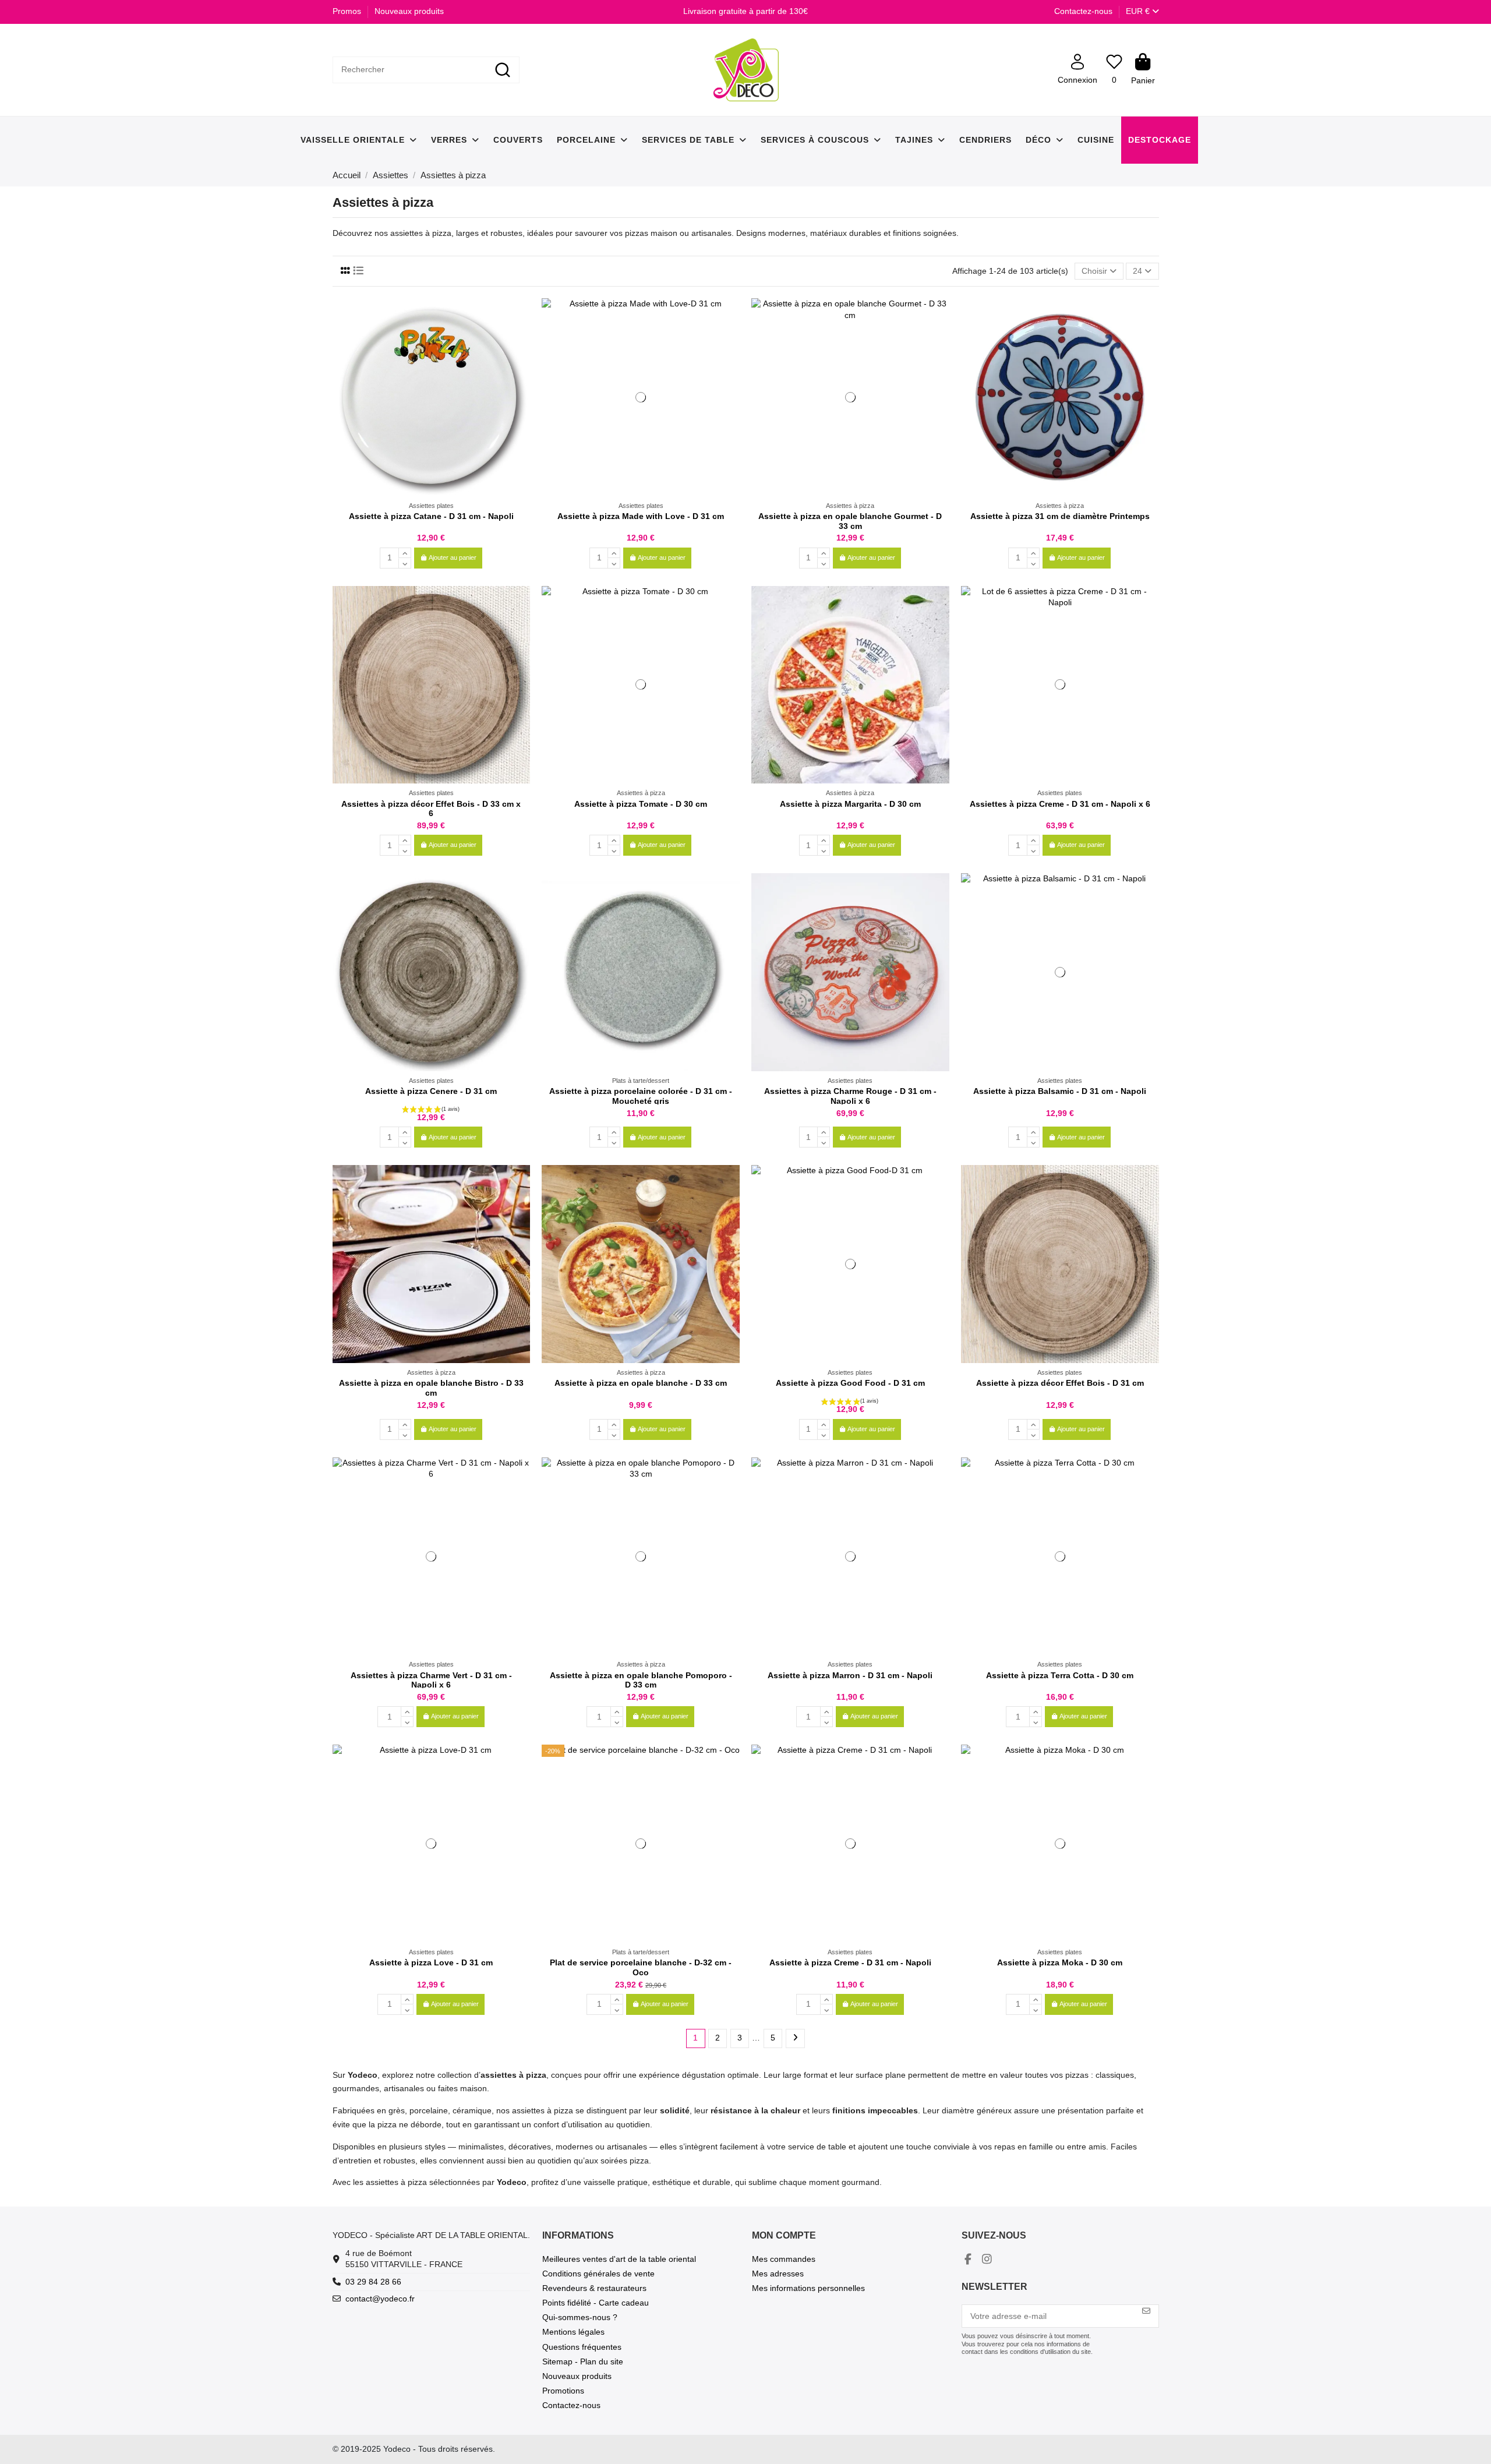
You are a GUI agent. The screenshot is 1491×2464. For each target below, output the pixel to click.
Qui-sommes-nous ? (580, 2317)
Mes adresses (778, 2274)
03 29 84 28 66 (373, 2282)
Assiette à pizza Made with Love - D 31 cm (641, 516)
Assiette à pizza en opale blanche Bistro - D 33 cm (431, 1388)
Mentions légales (573, 2332)
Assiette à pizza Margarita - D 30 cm (850, 804)
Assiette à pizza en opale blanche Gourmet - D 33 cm (850, 521)
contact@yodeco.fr (380, 2299)
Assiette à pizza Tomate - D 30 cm (641, 804)
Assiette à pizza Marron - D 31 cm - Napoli (850, 1675)
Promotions (563, 2391)
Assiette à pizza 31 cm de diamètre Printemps (1060, 516)
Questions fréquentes (582, 2347)
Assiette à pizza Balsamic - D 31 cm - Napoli (1060, 1091)
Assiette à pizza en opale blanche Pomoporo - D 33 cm (641, 1680)
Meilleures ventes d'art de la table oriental (619, 2259)
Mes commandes (784, 2259)
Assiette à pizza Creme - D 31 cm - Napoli (850, 1962)
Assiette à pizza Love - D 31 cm (431, 1962)
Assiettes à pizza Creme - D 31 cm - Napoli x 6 (1060, 804)
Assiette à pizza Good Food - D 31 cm (850, 1383)
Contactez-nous (1083, 11)
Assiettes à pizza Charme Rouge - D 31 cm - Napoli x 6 (850, 1096)
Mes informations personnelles (808, 2288)
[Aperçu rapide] (521, 336)
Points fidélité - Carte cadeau (596, 2303)
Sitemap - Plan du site (583, 2361)
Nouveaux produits (409, 11)
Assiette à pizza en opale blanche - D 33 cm (641, 1383)
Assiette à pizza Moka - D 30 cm (1060, 1962)
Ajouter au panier (453, 557)
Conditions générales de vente (598, 2274)
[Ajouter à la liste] (521, 316)
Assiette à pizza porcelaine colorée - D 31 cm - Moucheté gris (641, 1096)
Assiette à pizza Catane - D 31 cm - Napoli (431, 516)
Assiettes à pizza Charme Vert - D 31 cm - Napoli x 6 (431, 1680)
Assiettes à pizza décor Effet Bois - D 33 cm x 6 (431, 809)
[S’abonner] (1146, 2311)
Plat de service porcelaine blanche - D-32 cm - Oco (641, 1967)
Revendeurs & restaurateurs (594, 2288)
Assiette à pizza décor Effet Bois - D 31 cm (1060, 1383)
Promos (348, 11)
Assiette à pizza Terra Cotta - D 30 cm (1060, 1675)
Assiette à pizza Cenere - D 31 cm (431, 1091)
